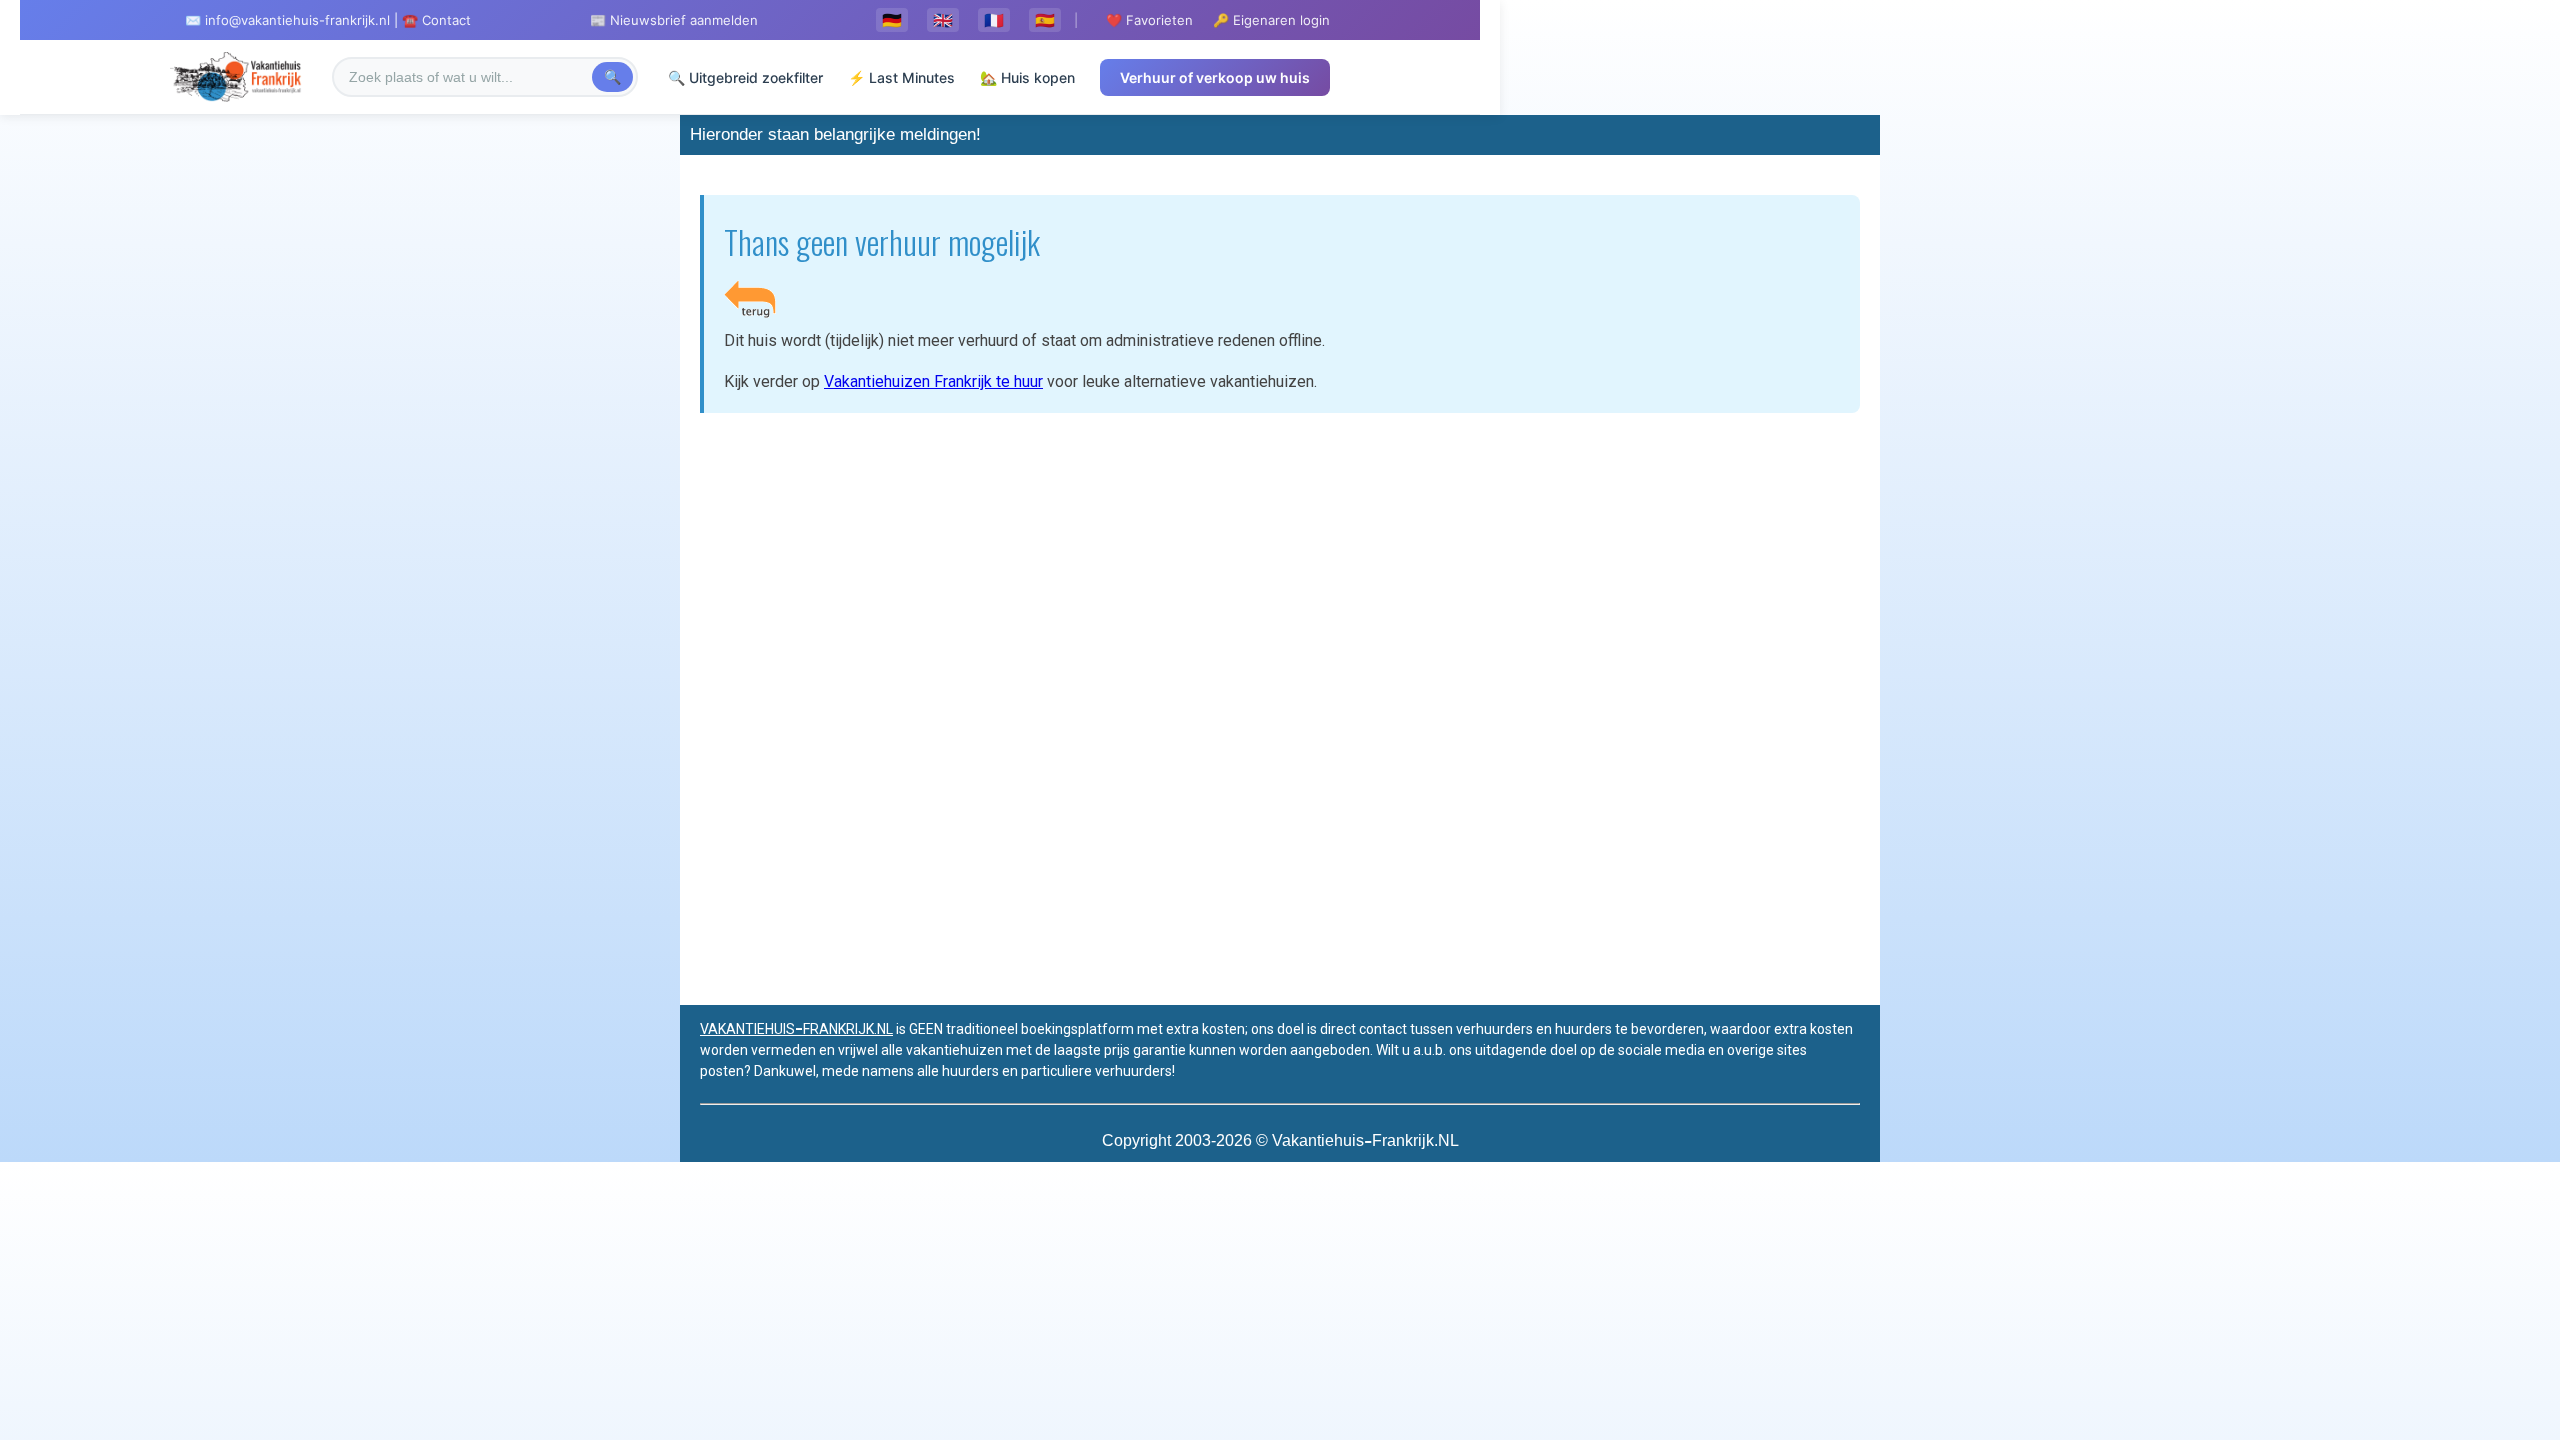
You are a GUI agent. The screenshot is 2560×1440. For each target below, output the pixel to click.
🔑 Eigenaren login (1271, 20)
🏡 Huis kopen (1027, 77)
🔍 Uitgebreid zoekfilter (745, 77)
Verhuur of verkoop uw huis (1215, 77)
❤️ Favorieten (1149, 20)
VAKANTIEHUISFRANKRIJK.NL (796, 1029)
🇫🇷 (994, 20)
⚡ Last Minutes (901, 77)
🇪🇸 (1045, 20)
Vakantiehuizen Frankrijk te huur (933, 381)
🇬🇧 (943, 20)
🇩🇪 (892, 20)
